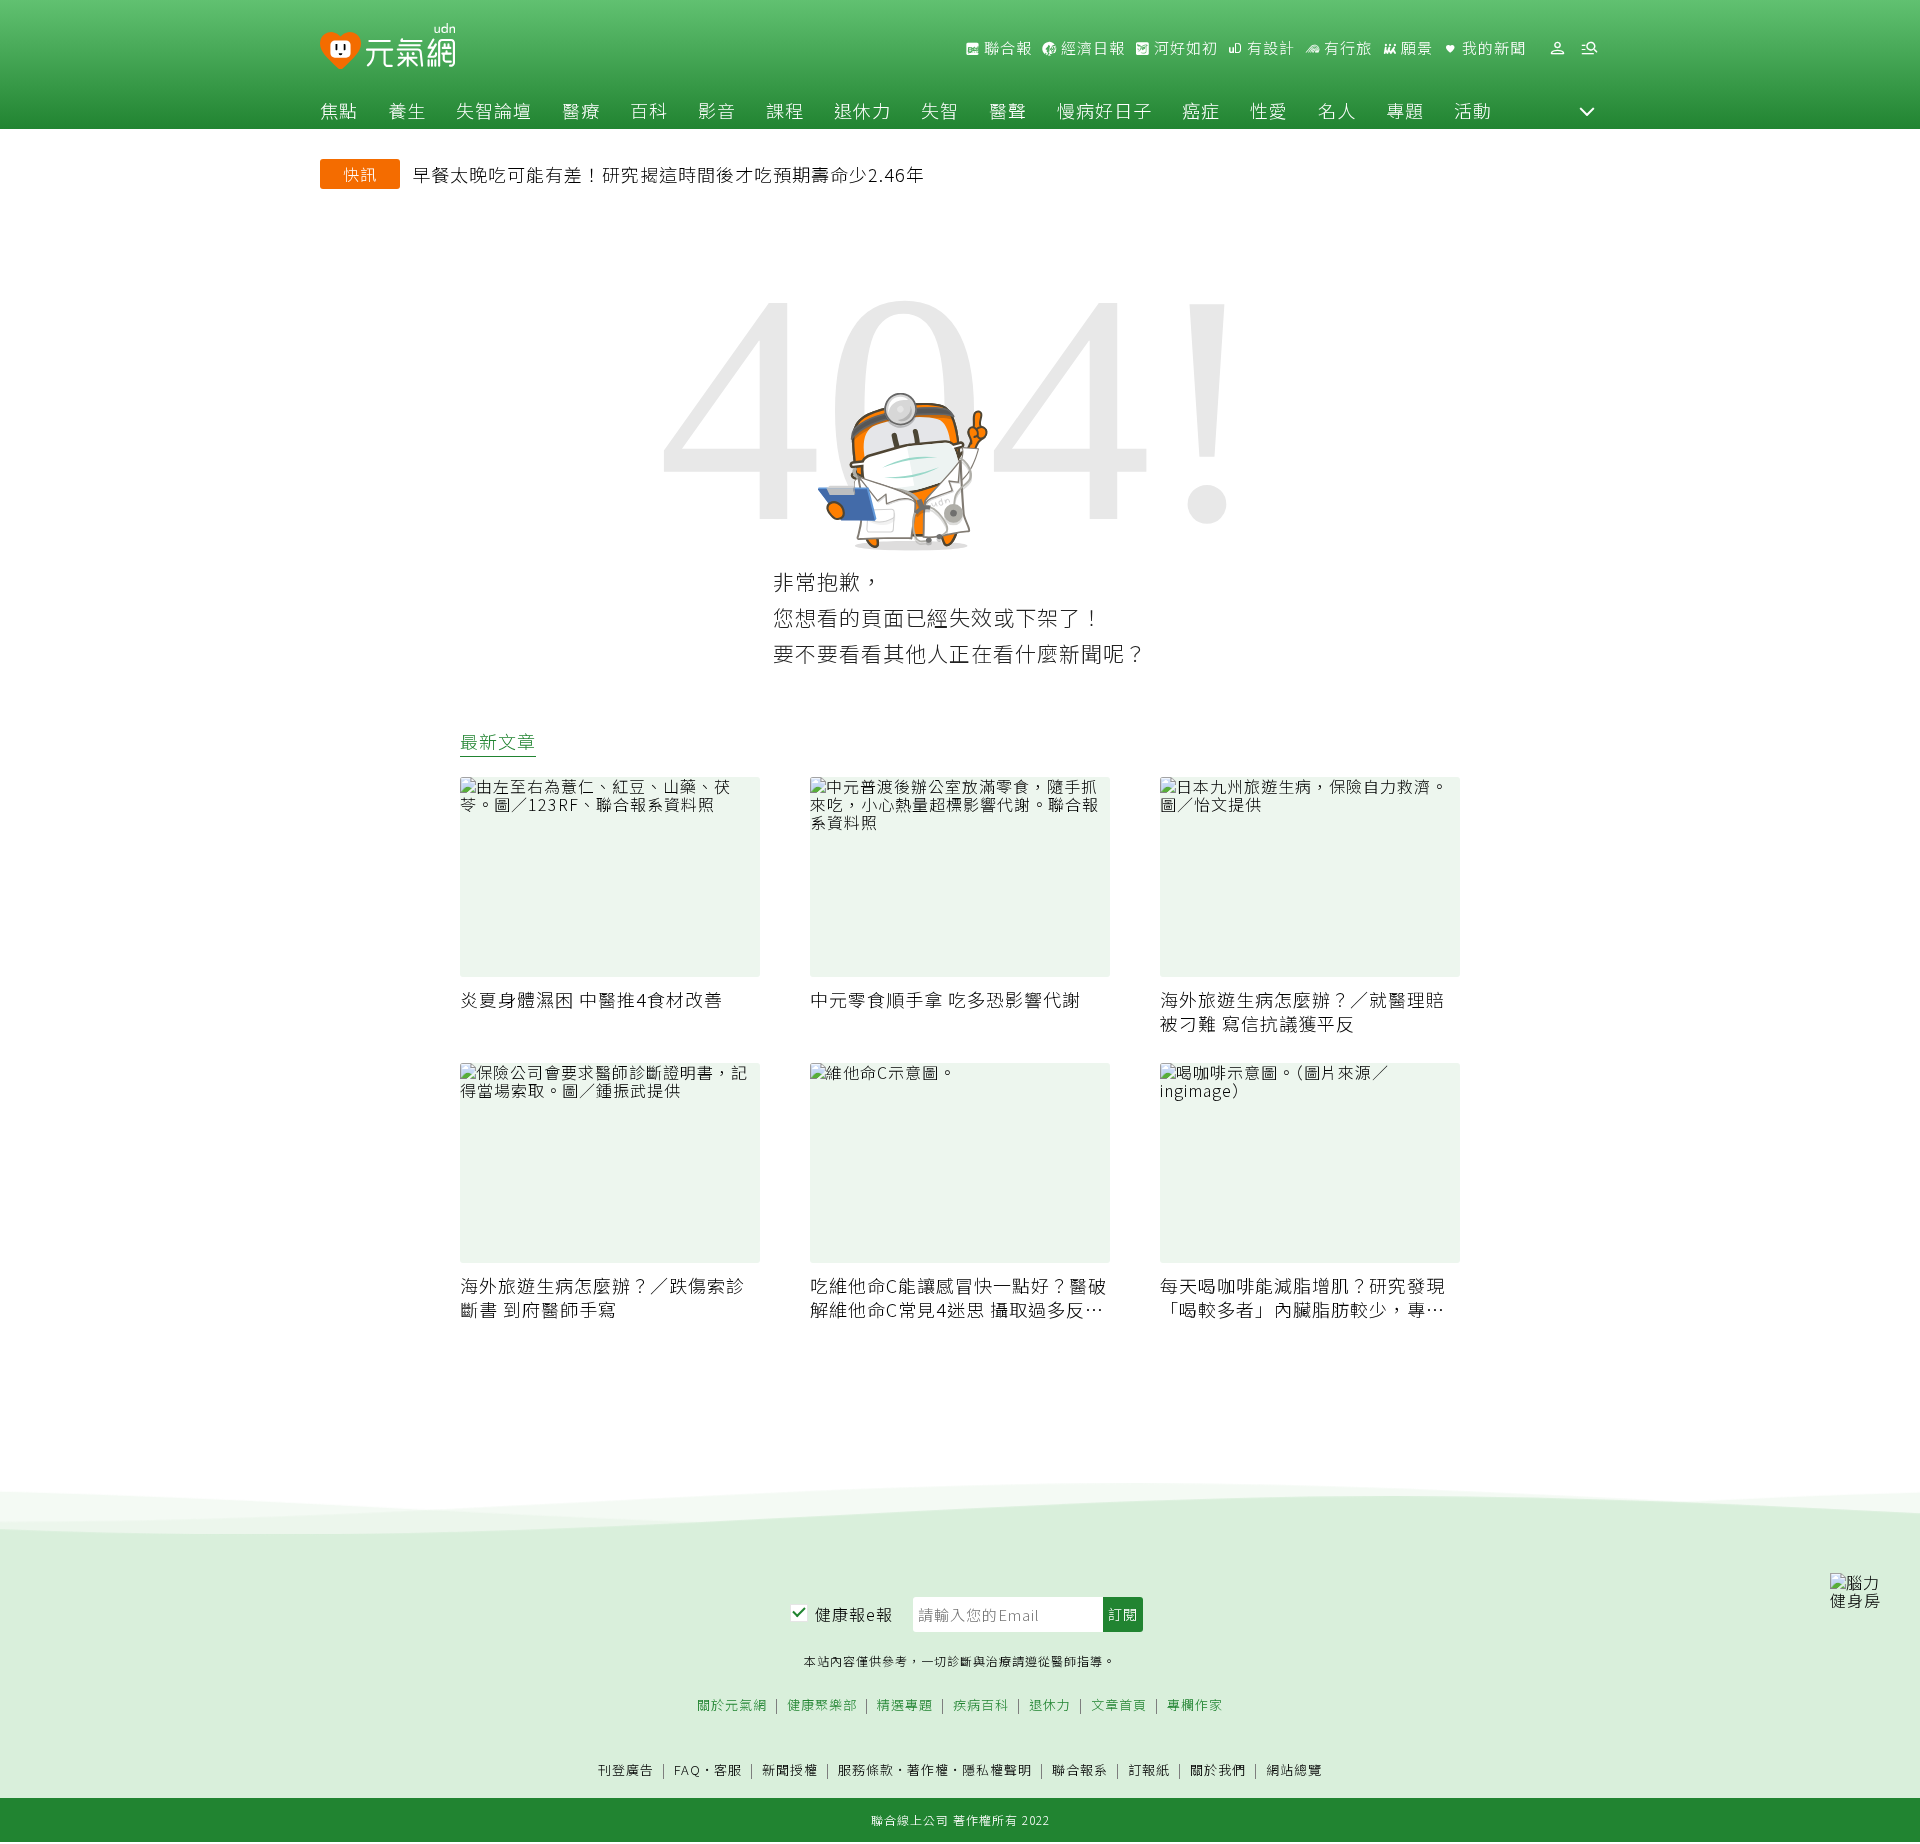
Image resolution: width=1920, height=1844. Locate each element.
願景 (1415, 48)
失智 (940, 110)
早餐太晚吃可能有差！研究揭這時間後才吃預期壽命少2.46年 (668, 174)
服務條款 (866, 1769)
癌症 (1201, 110)
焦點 (339, 110)
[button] (1587, 110)
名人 (1337, 110)
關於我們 (1218, 1770)
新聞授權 (790, 1770)
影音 (717, 110)
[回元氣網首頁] (410, 48)
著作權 (928, 1769)
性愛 (1269, 110)
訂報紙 (1149, 1770)
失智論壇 (494, 110)
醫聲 (1008, 110)
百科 (649, 110)
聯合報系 (1080, 1770)
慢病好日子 (1104, 110)
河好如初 (1184, 48)
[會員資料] (1557, 48)
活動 (1473, 110)
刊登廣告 (626, 1770)
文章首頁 (1119, 1705)
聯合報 (1006, 48)
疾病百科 (981, 1705)
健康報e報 (854, 1614)
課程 (785, 110)
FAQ (687, 1769)
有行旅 (1346, 48)
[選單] (1589, 48)
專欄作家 (1195, 1705)
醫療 (581, 110)
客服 (728, 1769)
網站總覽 (1294, 1770)
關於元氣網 (732, 1705)
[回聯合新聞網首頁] (340, 51)
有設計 (1269, 48)
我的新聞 (1492, 48)
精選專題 (905, 1705)
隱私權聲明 (997, 1769)
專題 (1405, 110)
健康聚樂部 (822, 1705)
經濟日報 (1091, 48)
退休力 (862, 110)
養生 (407, 110)
